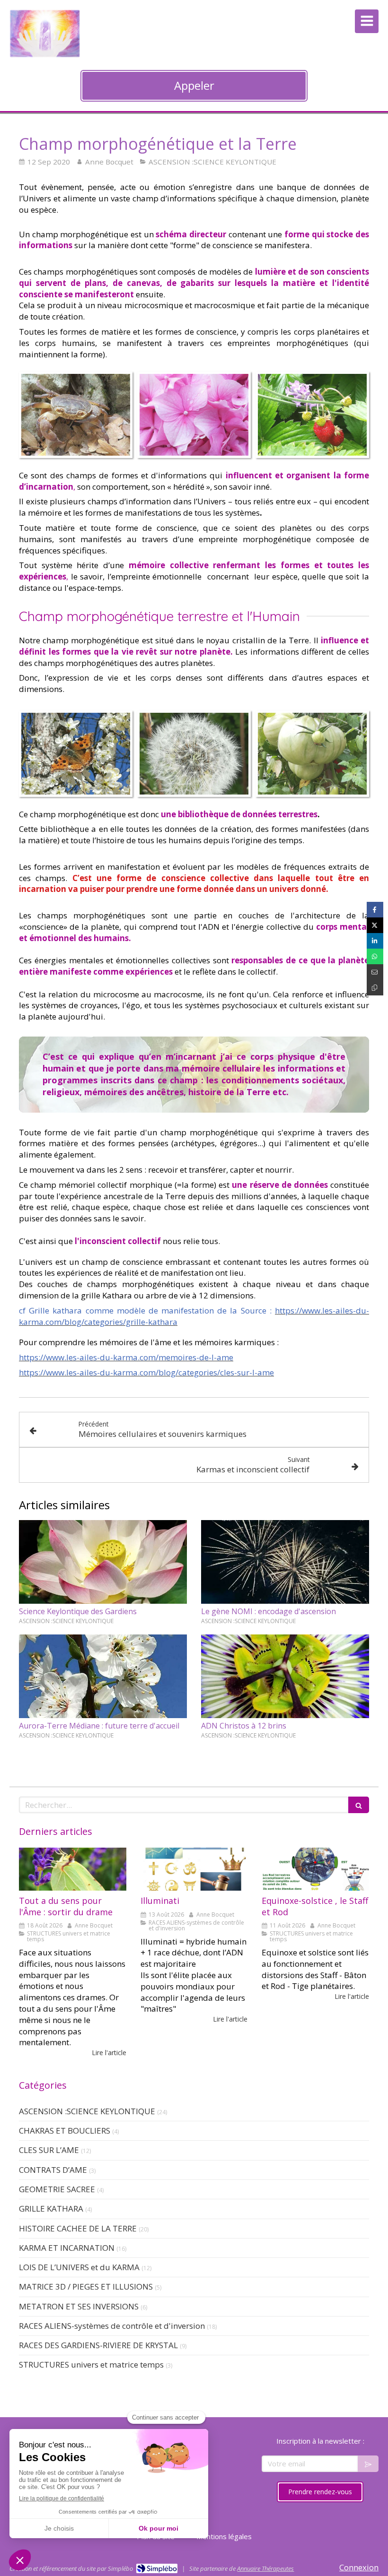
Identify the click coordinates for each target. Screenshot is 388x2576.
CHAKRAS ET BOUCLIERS (65, 2131)
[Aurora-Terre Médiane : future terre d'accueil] (103, 1677)
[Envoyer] (368, 2464)
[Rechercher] (359, 1805)
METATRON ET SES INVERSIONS (79, 2306)
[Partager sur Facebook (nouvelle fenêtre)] (375, 910)
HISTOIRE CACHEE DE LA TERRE (78, 2228)
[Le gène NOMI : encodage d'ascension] (285, 1562)
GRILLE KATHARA (51, 2209)
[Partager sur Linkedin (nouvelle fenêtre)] (375, 941)
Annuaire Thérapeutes (265, 2568)
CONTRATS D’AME (53, 2170)
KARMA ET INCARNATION (67, 2248)
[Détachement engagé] (73, 1869)
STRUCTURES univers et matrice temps (91, 2364)
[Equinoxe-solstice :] (315, 1869)
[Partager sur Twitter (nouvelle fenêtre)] (375, 925)
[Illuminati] (194, 1869)
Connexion (359, 2567)
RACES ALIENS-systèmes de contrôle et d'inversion (112, 2326)
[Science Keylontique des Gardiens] (103, 1562)
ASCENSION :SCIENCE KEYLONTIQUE (87, 2111)
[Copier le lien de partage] (375, 988)
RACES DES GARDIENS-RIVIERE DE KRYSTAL (98, 2345)
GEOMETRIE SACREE (57, 2189)
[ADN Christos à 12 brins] (285, 1677)
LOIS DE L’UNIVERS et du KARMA (79, 2267)
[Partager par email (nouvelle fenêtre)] (375, 972)
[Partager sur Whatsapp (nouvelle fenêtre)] (375, 956)
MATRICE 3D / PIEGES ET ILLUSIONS (86, 2286)
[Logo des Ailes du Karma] (45, 55)
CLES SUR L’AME (49, 2150)
